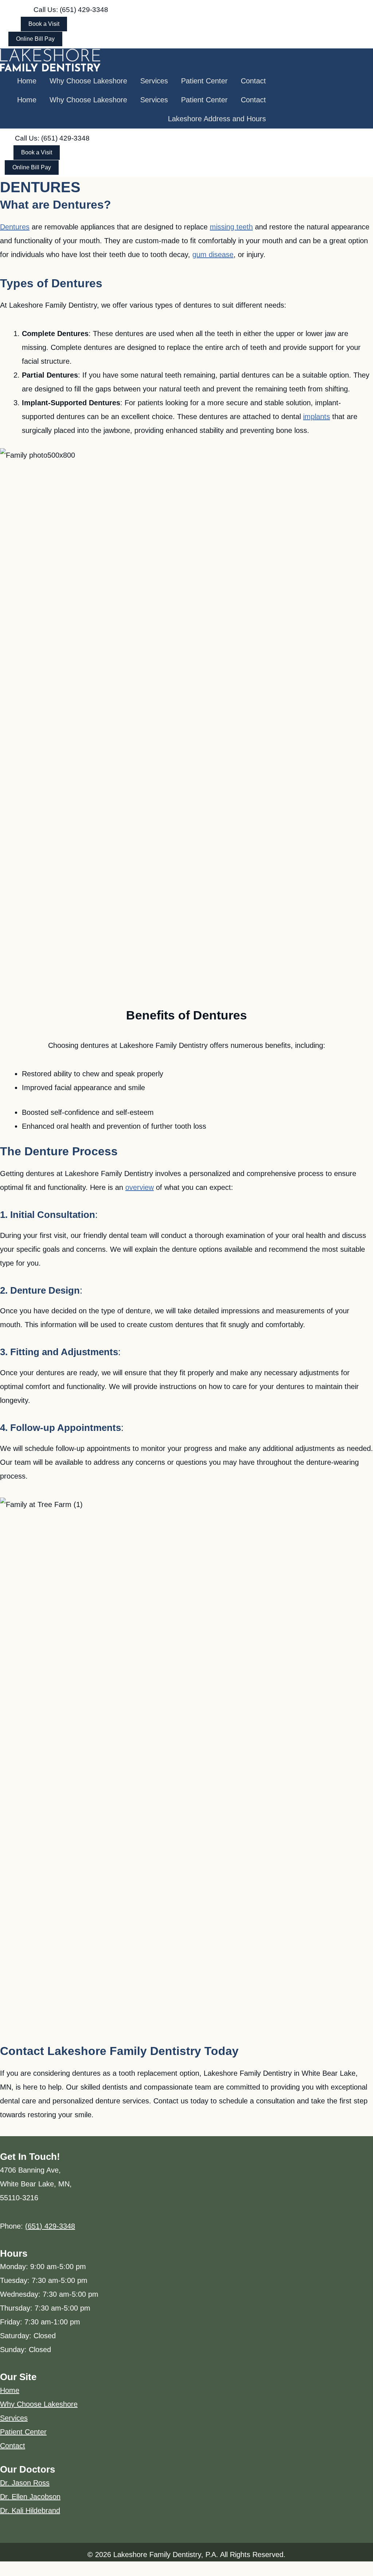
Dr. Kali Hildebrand (30, 2510)
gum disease (213, 255)
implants (317, 417)
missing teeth (231, 227)
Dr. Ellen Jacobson (30, 2497)
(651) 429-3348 (50, 2226)
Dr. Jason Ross (25, 2483)
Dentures (15, 227)
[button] (71, 10)
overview (140, 1187)
